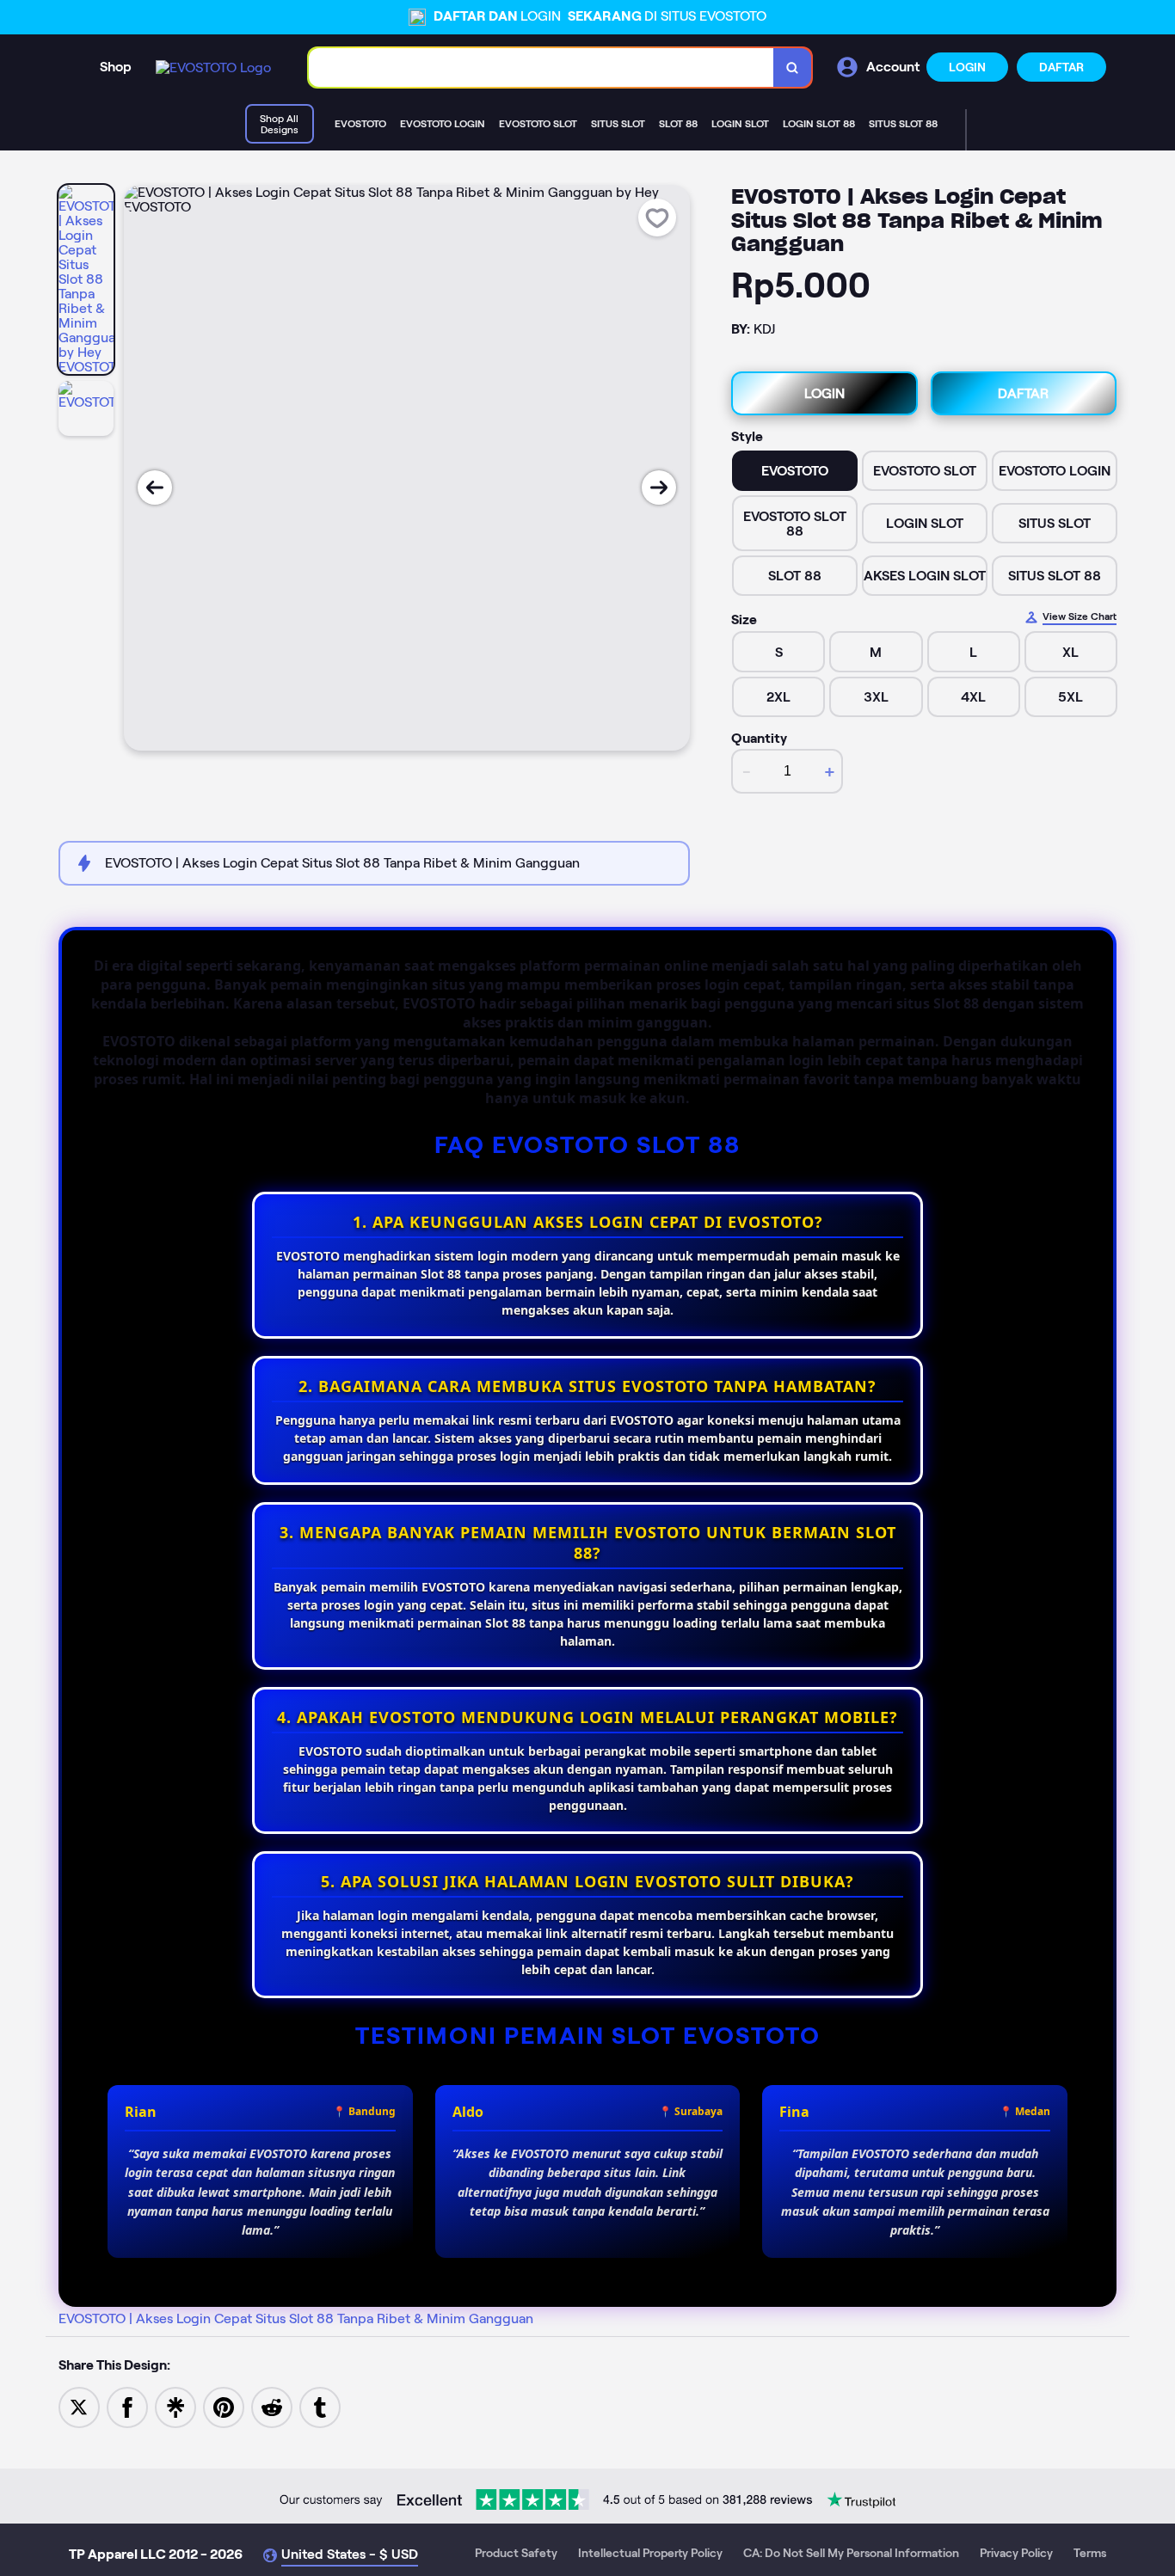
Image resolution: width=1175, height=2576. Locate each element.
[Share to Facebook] (127, 2406)
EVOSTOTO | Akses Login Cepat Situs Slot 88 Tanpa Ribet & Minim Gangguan (296, 2318)
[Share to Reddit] (272, 2406)
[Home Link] (213, 67)
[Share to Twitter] (79, 2406)
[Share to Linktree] (175, 2406)
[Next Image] (659, 488)
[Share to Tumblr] (320, 2406)
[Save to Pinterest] (224, 2406)
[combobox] (541, 67)
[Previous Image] (155, 488)
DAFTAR (1061, 67)
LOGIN (967, 67)
